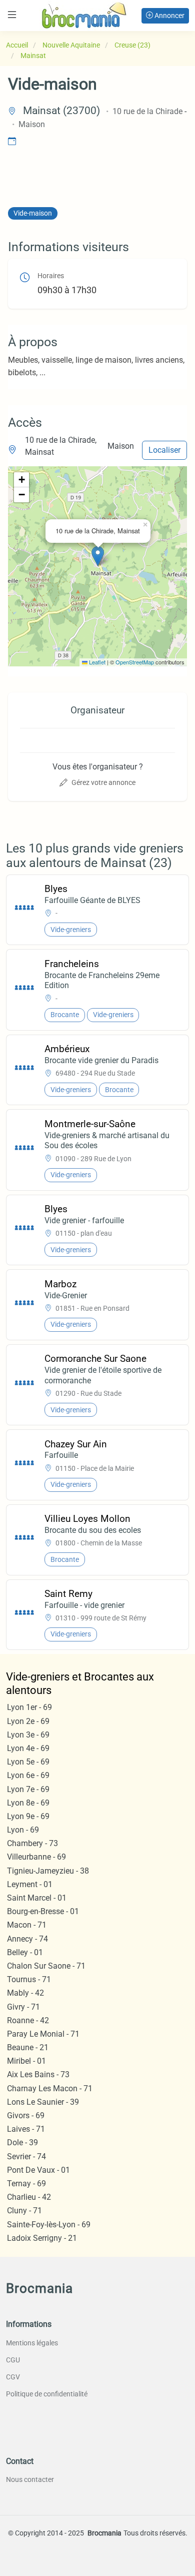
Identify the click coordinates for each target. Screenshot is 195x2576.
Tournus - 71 (29, 1979)
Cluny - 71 (24, 2211)
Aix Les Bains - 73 (38, 2074)
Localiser (164, 450)
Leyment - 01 (30, 1884)
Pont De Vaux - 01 (38, 2170)
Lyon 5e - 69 (28, 1762)
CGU (13, 2360)
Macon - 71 (27, 1925)
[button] (98, 556)
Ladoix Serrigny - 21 (42, 2238)
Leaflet (96, 662)
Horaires (51, 276)
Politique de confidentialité (47, 2394)
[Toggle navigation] (12, 15)
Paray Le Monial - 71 (43, 2034)
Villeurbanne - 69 (36, 1857)
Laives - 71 (26, 2129)
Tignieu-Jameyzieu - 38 (48, 1871)
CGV (13, 2377)
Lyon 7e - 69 (28, 1789)
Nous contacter (30, 2479)
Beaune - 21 (28, 2047)
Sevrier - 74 (26, 2157)
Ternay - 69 (26, 2184)
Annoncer (169, 16)
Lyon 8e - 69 (28, 1803)
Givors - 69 (26, 2115)
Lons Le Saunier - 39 (43, 2102)
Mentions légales (32, 2343)
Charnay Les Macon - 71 (50, 2088)
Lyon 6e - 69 (28, 1775)
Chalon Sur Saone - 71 (46, 1966)
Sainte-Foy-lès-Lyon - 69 (49, 2225)
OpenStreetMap (135, 662)
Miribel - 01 (26, 2061)
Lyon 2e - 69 (28, 1721)
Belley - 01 (25, 1952)
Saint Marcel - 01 (37, 1898)
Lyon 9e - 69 (28, 1816)
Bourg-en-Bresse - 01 (43, 1911)
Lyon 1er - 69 (29, 1707)
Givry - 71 (23, 2007)
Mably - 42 (25, 1993)
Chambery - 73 (32, 1843)
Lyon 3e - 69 (28, 1735)
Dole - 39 (22, 2142)
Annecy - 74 (27, 1939)
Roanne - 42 (28, 2020)
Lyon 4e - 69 (28, 1748)
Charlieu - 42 (29, 2197)
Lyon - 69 (23, 1830)
